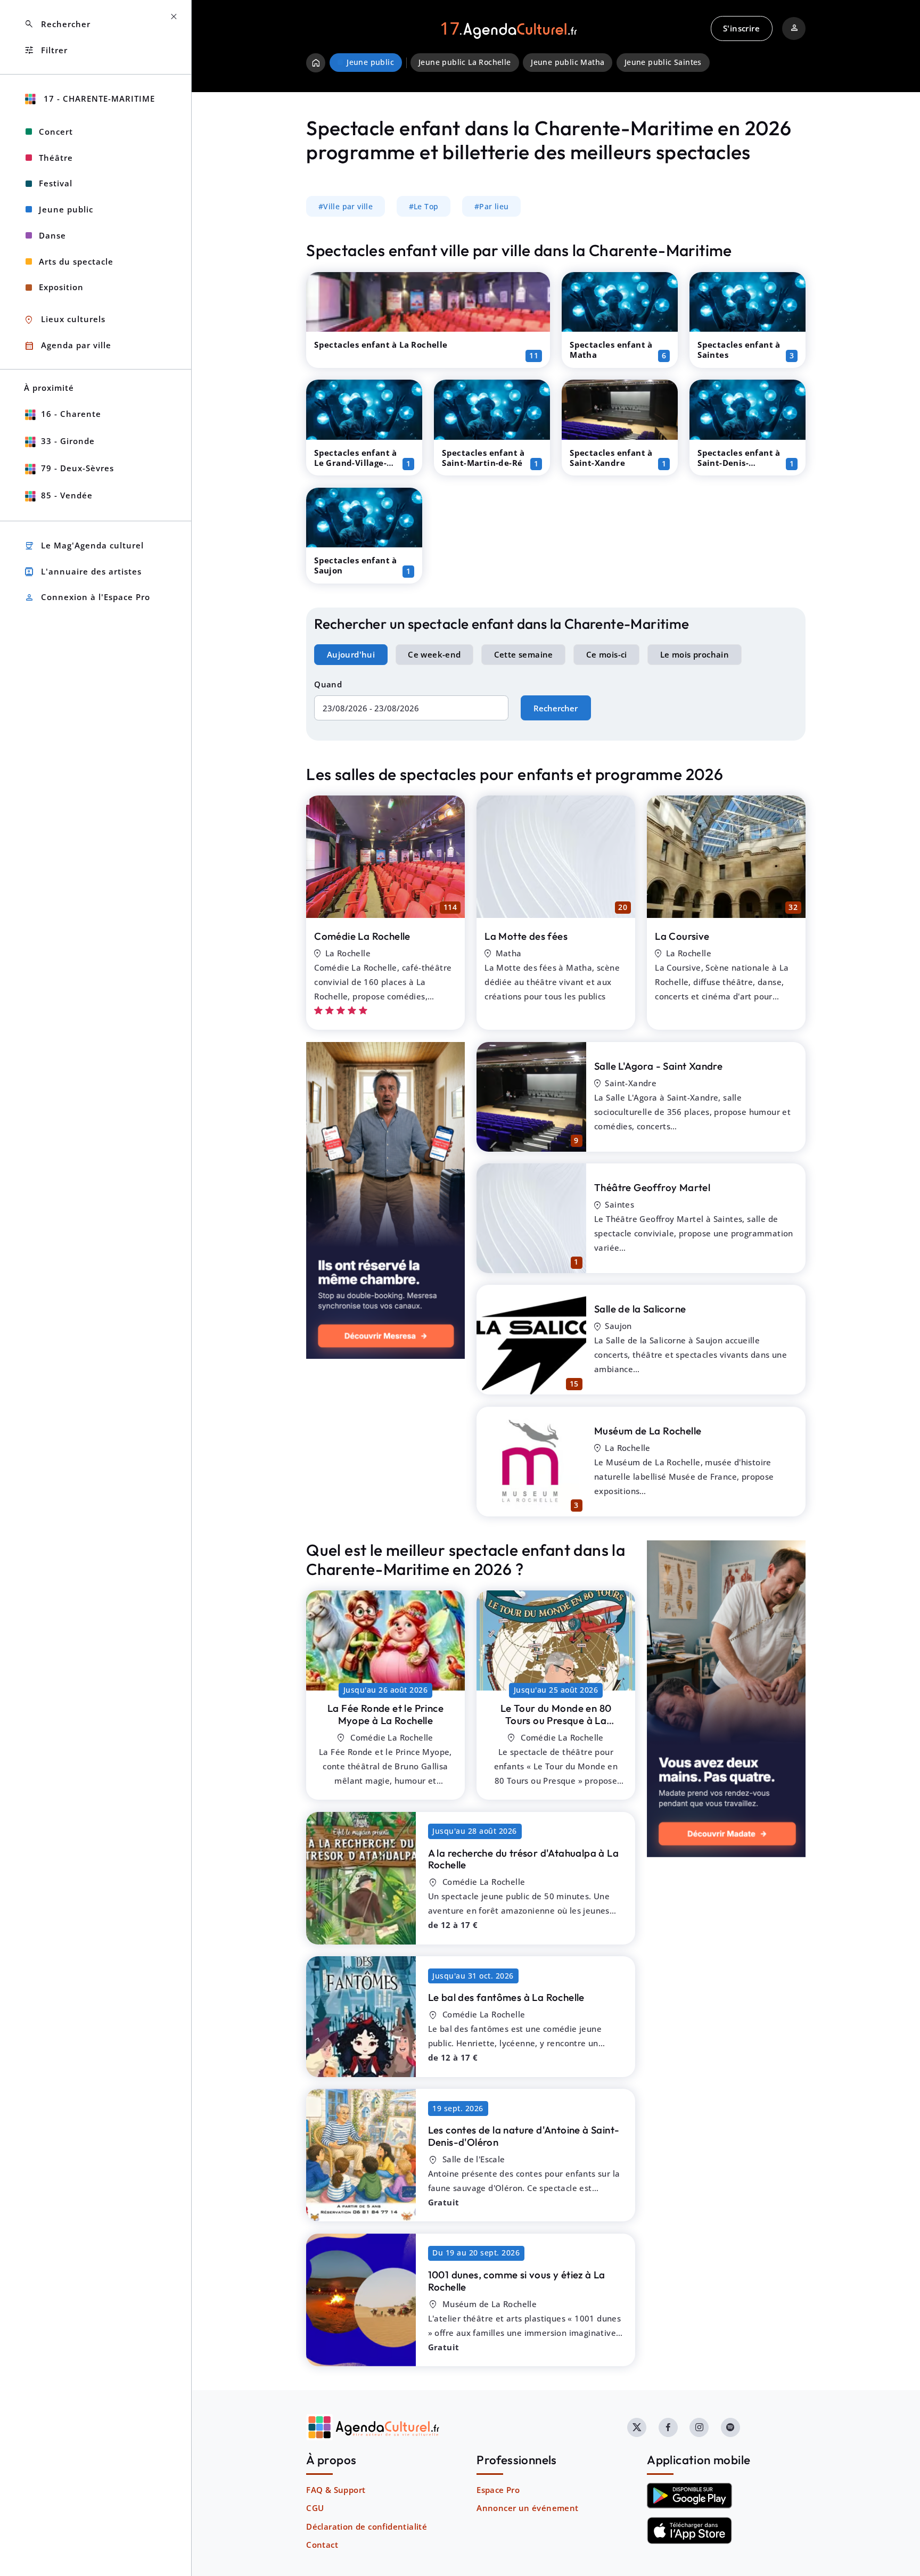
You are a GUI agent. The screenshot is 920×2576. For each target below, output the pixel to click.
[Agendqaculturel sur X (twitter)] (637, 2427)
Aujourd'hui (351, 654)
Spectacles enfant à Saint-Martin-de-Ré (483, 458)
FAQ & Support (336, 2490)
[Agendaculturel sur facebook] (668, 2427)
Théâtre (56, 158)
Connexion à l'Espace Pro (87, 598)
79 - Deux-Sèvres (77, 468)
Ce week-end (434, 654)
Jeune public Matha (568, 62)
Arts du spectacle (76, 261)
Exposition (61, 287)
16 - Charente (71, 414)
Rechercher (556, 708)
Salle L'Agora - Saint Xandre (658, 1066)
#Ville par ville (346, 207)
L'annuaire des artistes (83, 572)
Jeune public (66, 209)
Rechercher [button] (57, 24)
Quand (328, 684)
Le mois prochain (695, 654)
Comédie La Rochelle (362, 936)
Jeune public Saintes (663, 62)
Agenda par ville (68, 346)
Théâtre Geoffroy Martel (652, 1187)
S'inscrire (741, 28)
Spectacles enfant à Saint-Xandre (611, 458)
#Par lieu (492, 207)
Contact (322, 2545)
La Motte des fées (526, 936)
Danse (52, 235)
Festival (56, 183)
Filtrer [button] (46, 50)
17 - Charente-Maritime (98, 99)
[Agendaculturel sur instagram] (699, 2427)
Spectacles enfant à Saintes (739, 350)
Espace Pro (498, 2490)
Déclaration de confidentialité (367, 2526)
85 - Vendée (67, 495)
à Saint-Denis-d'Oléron (524, 2136)
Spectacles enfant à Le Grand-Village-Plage (356, 463)
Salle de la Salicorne (640, 1309)
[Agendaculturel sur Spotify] (730, 2427)
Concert (56, 132)
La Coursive (682, 936)
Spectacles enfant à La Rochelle (381, 344)
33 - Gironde (68, 441)
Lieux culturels (65, 320)
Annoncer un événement (527, 2508)
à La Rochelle (385, 1714)
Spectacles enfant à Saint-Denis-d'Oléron (739, 463)
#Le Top (424, 207)
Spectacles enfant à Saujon (356, 565)
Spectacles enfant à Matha (611, 350)
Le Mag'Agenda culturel (84, 546)
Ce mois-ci (607, 654)
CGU (315, 2508)
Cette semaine (524, 654)
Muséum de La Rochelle (648, 1431)
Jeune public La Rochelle (465, 62)
